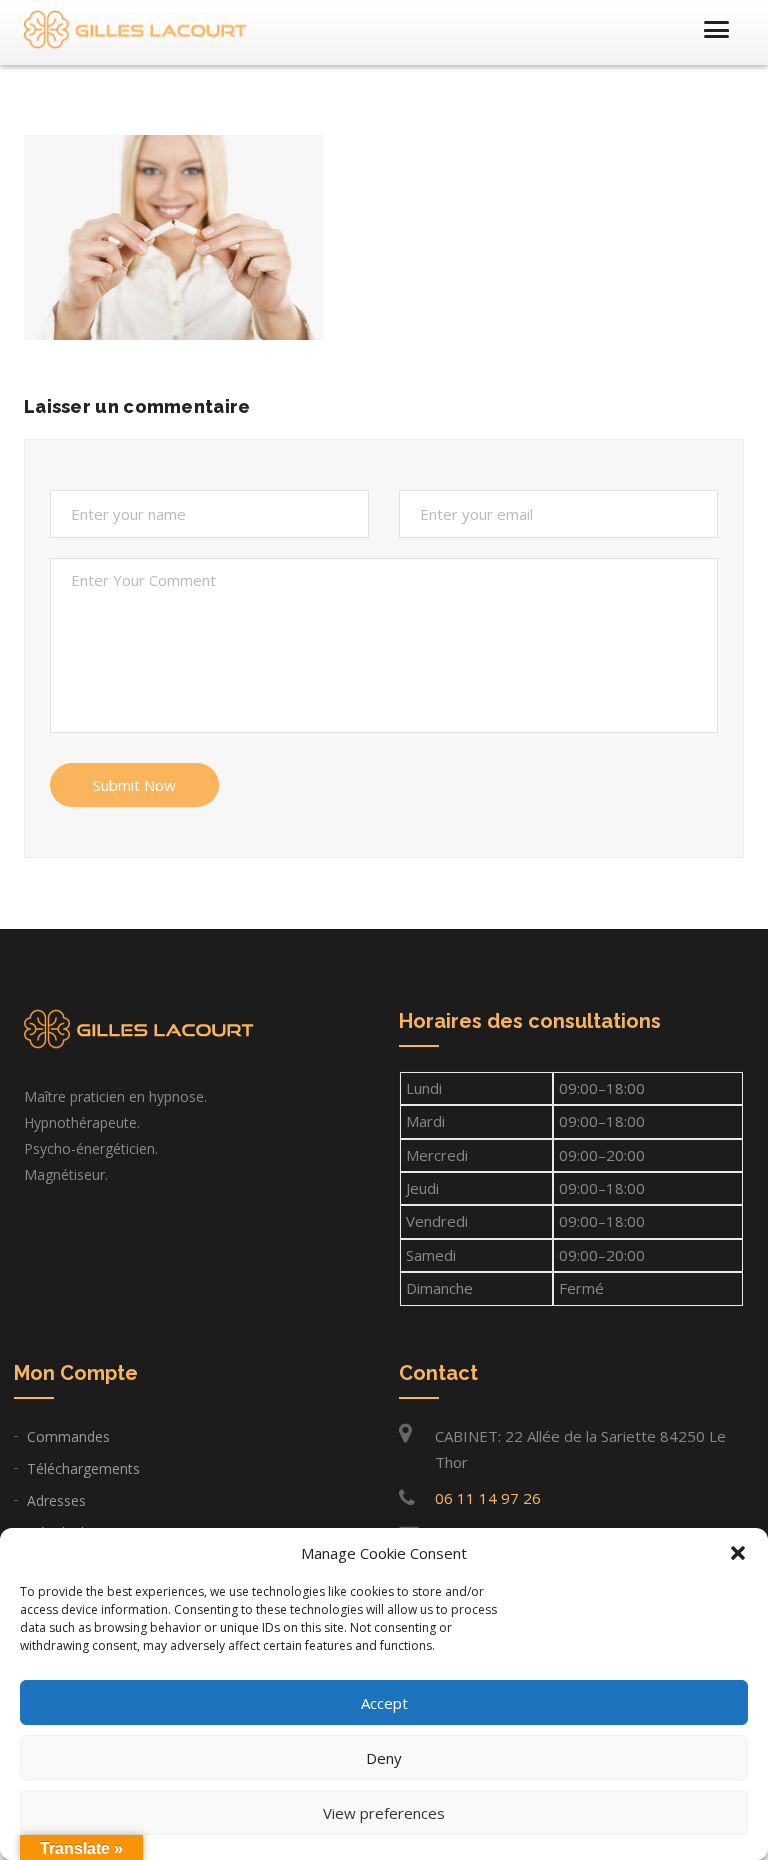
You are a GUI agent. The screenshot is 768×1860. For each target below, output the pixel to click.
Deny (384, 1758)
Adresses (56, 1500)
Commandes (68, 1436)
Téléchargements (83, 1468)
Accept (384, 1703)
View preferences (384, 1813)
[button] (738, 1553)
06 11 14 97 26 (488, 1498)
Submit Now (134, 785)
